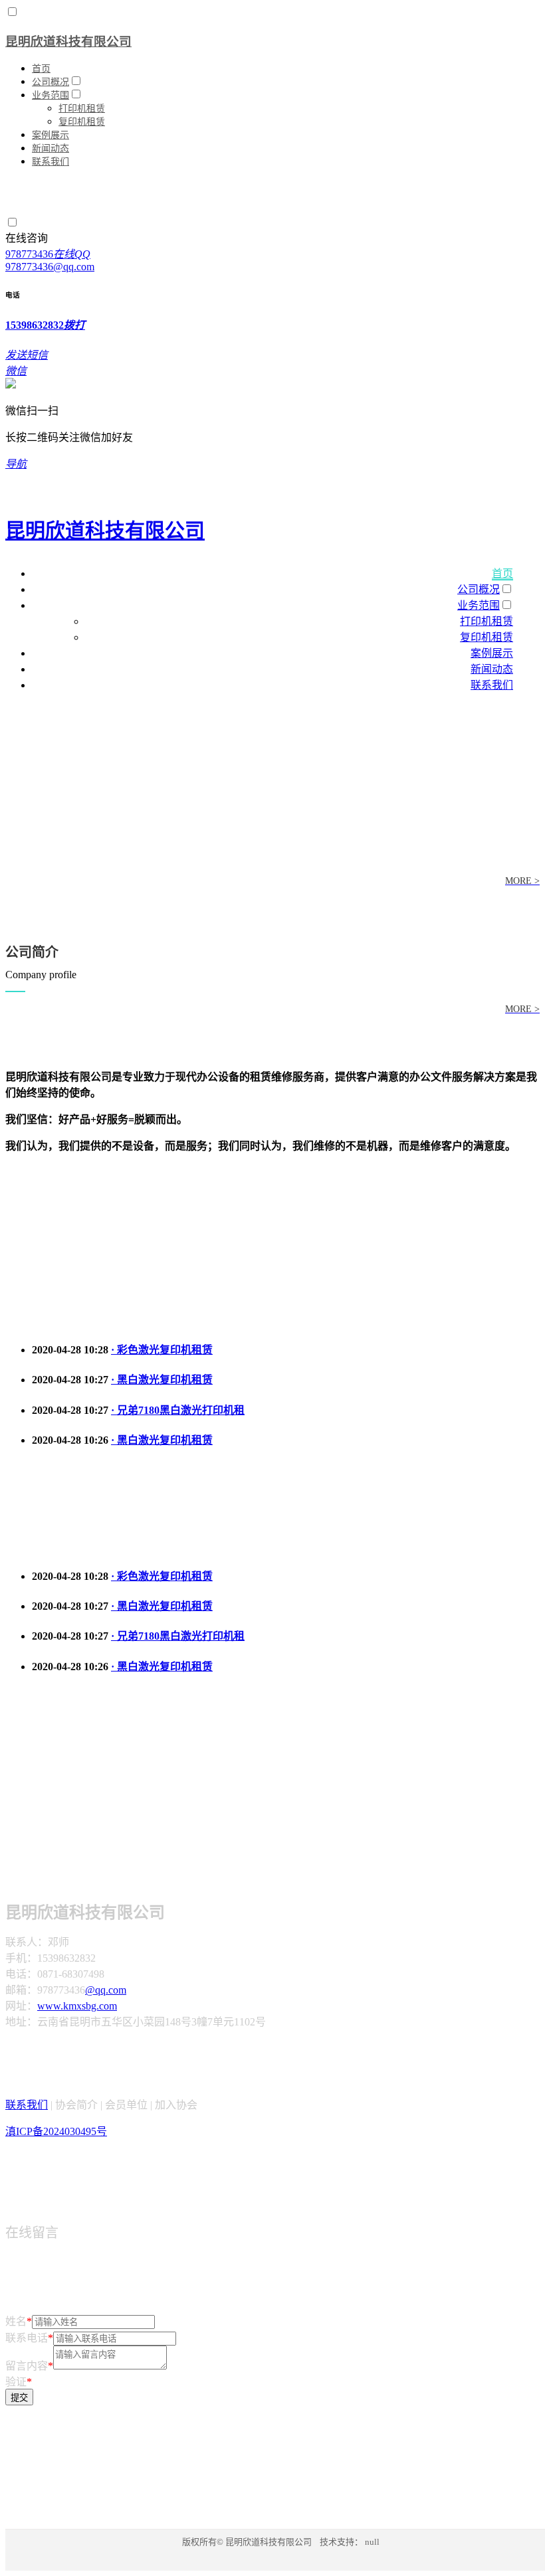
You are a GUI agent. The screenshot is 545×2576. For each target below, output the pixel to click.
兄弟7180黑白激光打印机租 (178, 1410)
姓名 (19, 2321)
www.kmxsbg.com (77, 2006)
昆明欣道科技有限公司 (68, 42)
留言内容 (29, 2366)
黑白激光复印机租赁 (162, 1380)
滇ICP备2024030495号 (56, 2131)
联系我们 (27, 2105)
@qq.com (106, 1990)
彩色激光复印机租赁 (162, 1350)
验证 (19, 2382)
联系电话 (29, 2338)
